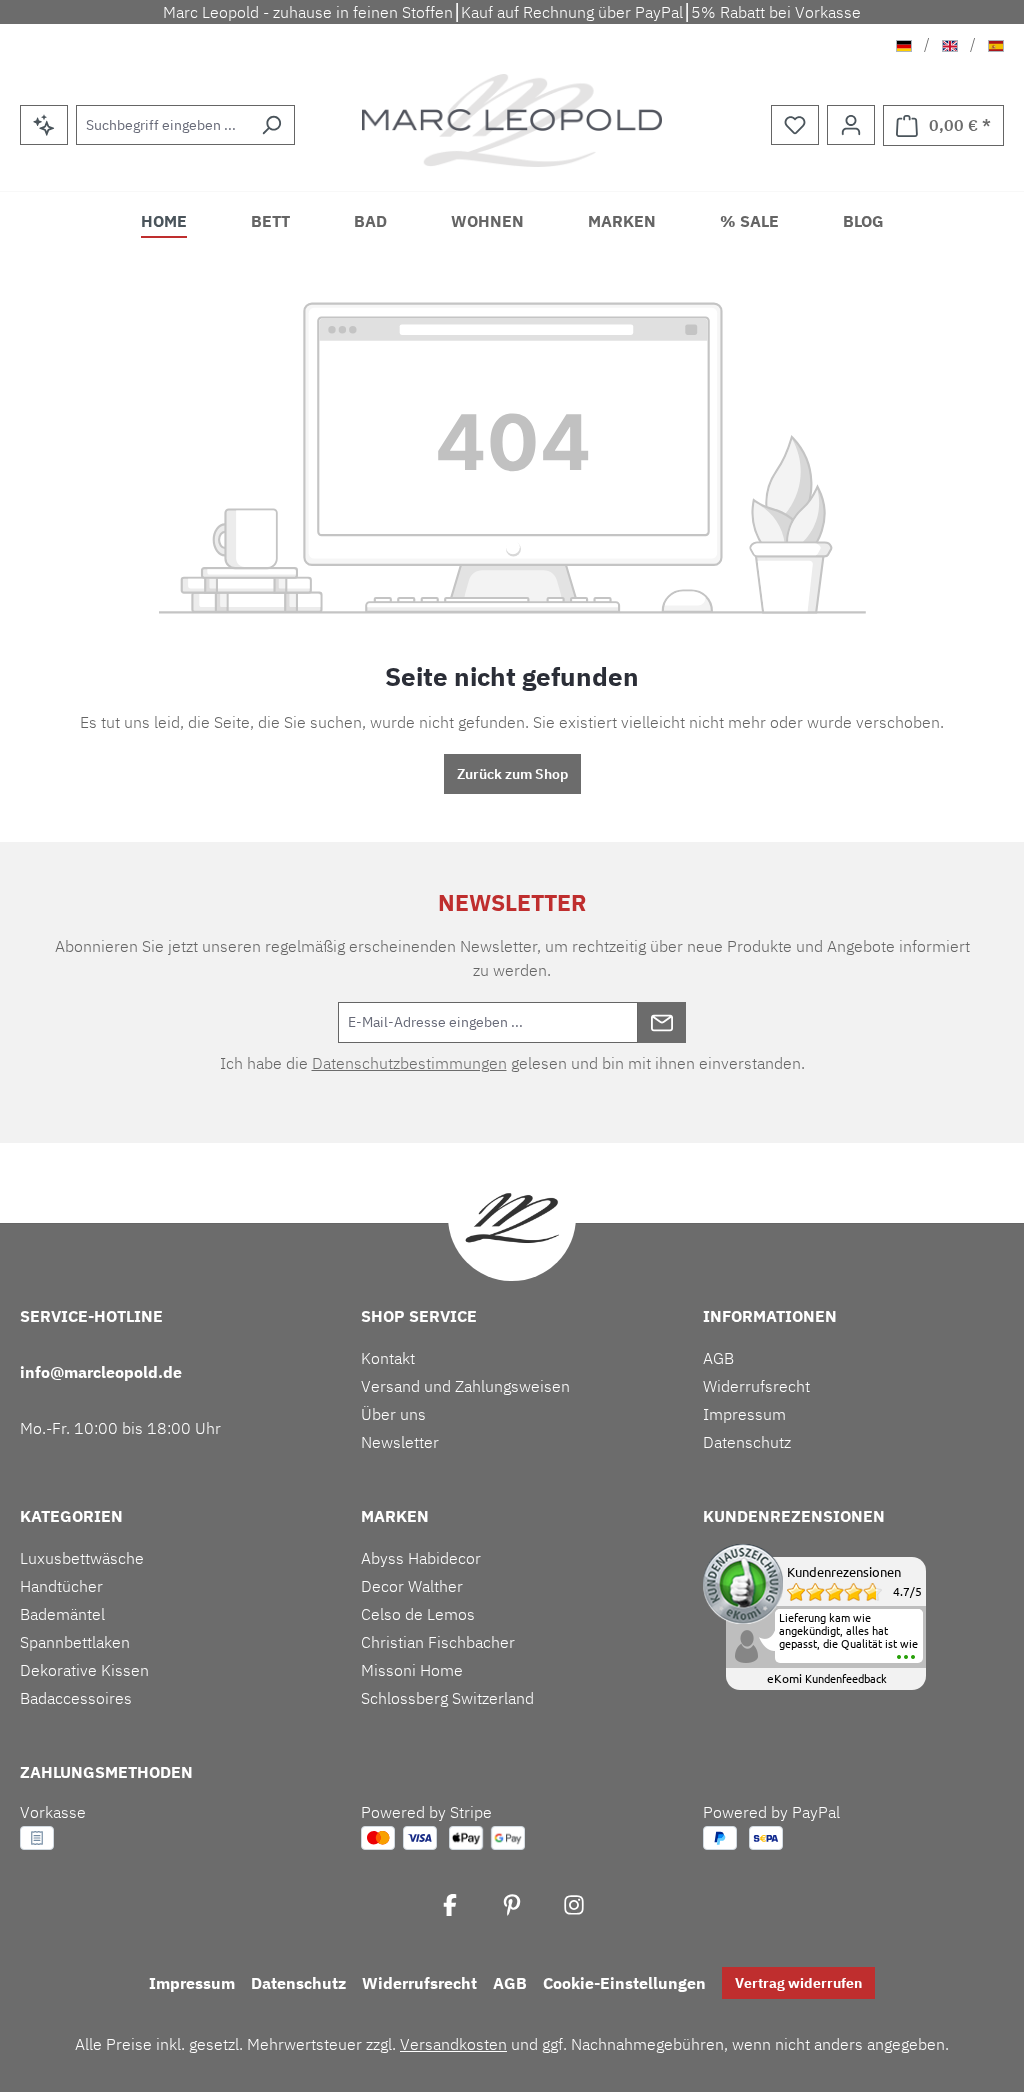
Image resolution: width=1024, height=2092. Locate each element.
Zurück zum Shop (512, 774)
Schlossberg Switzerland (447, 1698)
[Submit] (662, 1022)
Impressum (744, 1414)
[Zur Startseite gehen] (511, 120)
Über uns (393, 1414)
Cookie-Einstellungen (624, 1983)
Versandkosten (453, 2044)
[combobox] (162, 125)
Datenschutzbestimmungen (409, 1063)
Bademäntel (62, 1614)
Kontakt (388, 1358)
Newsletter (400, 1442)
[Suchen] (271, 125)
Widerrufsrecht (756, 1386)
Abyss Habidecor (421, 1558)
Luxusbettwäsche (82, 1558)
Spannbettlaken (75, 1642)
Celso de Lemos (418, 1614)
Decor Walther (412, 1586)
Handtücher (61, 1586)
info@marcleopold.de (101, 1372)
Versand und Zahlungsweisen (465, 1386)
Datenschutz (747, 1442)
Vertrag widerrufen (798, 1983)
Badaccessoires (76, 1698)
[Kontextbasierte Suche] (44, 125)
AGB (718, 1358)
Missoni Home (412, 1670)
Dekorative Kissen (84, 1670)
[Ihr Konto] (851, 125)
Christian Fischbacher (438, 1642)
